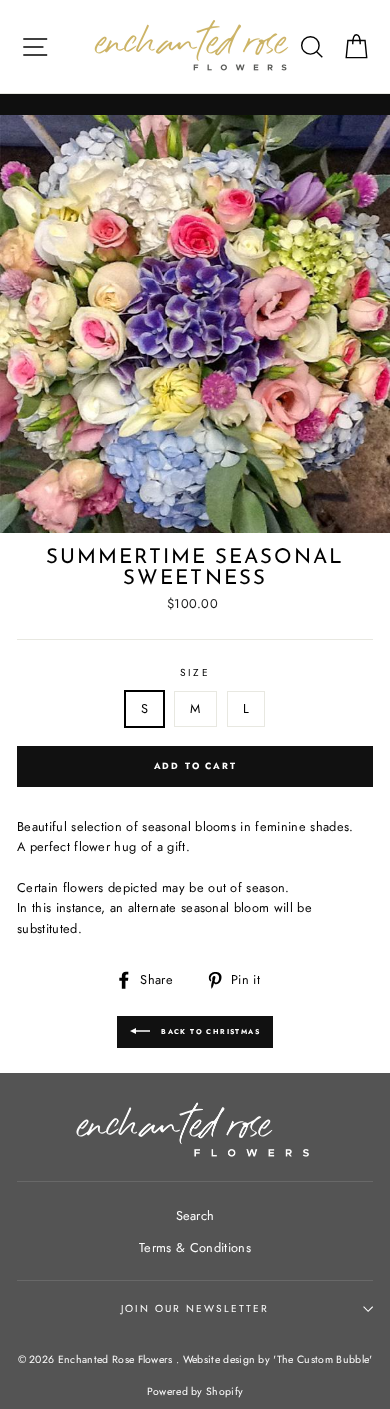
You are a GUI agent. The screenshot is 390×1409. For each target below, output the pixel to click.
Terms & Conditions (195, 1247)
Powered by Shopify (195, 1391)
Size (194, 672)
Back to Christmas (209, 1032)
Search (195, 1215)
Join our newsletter (195, 1308)
